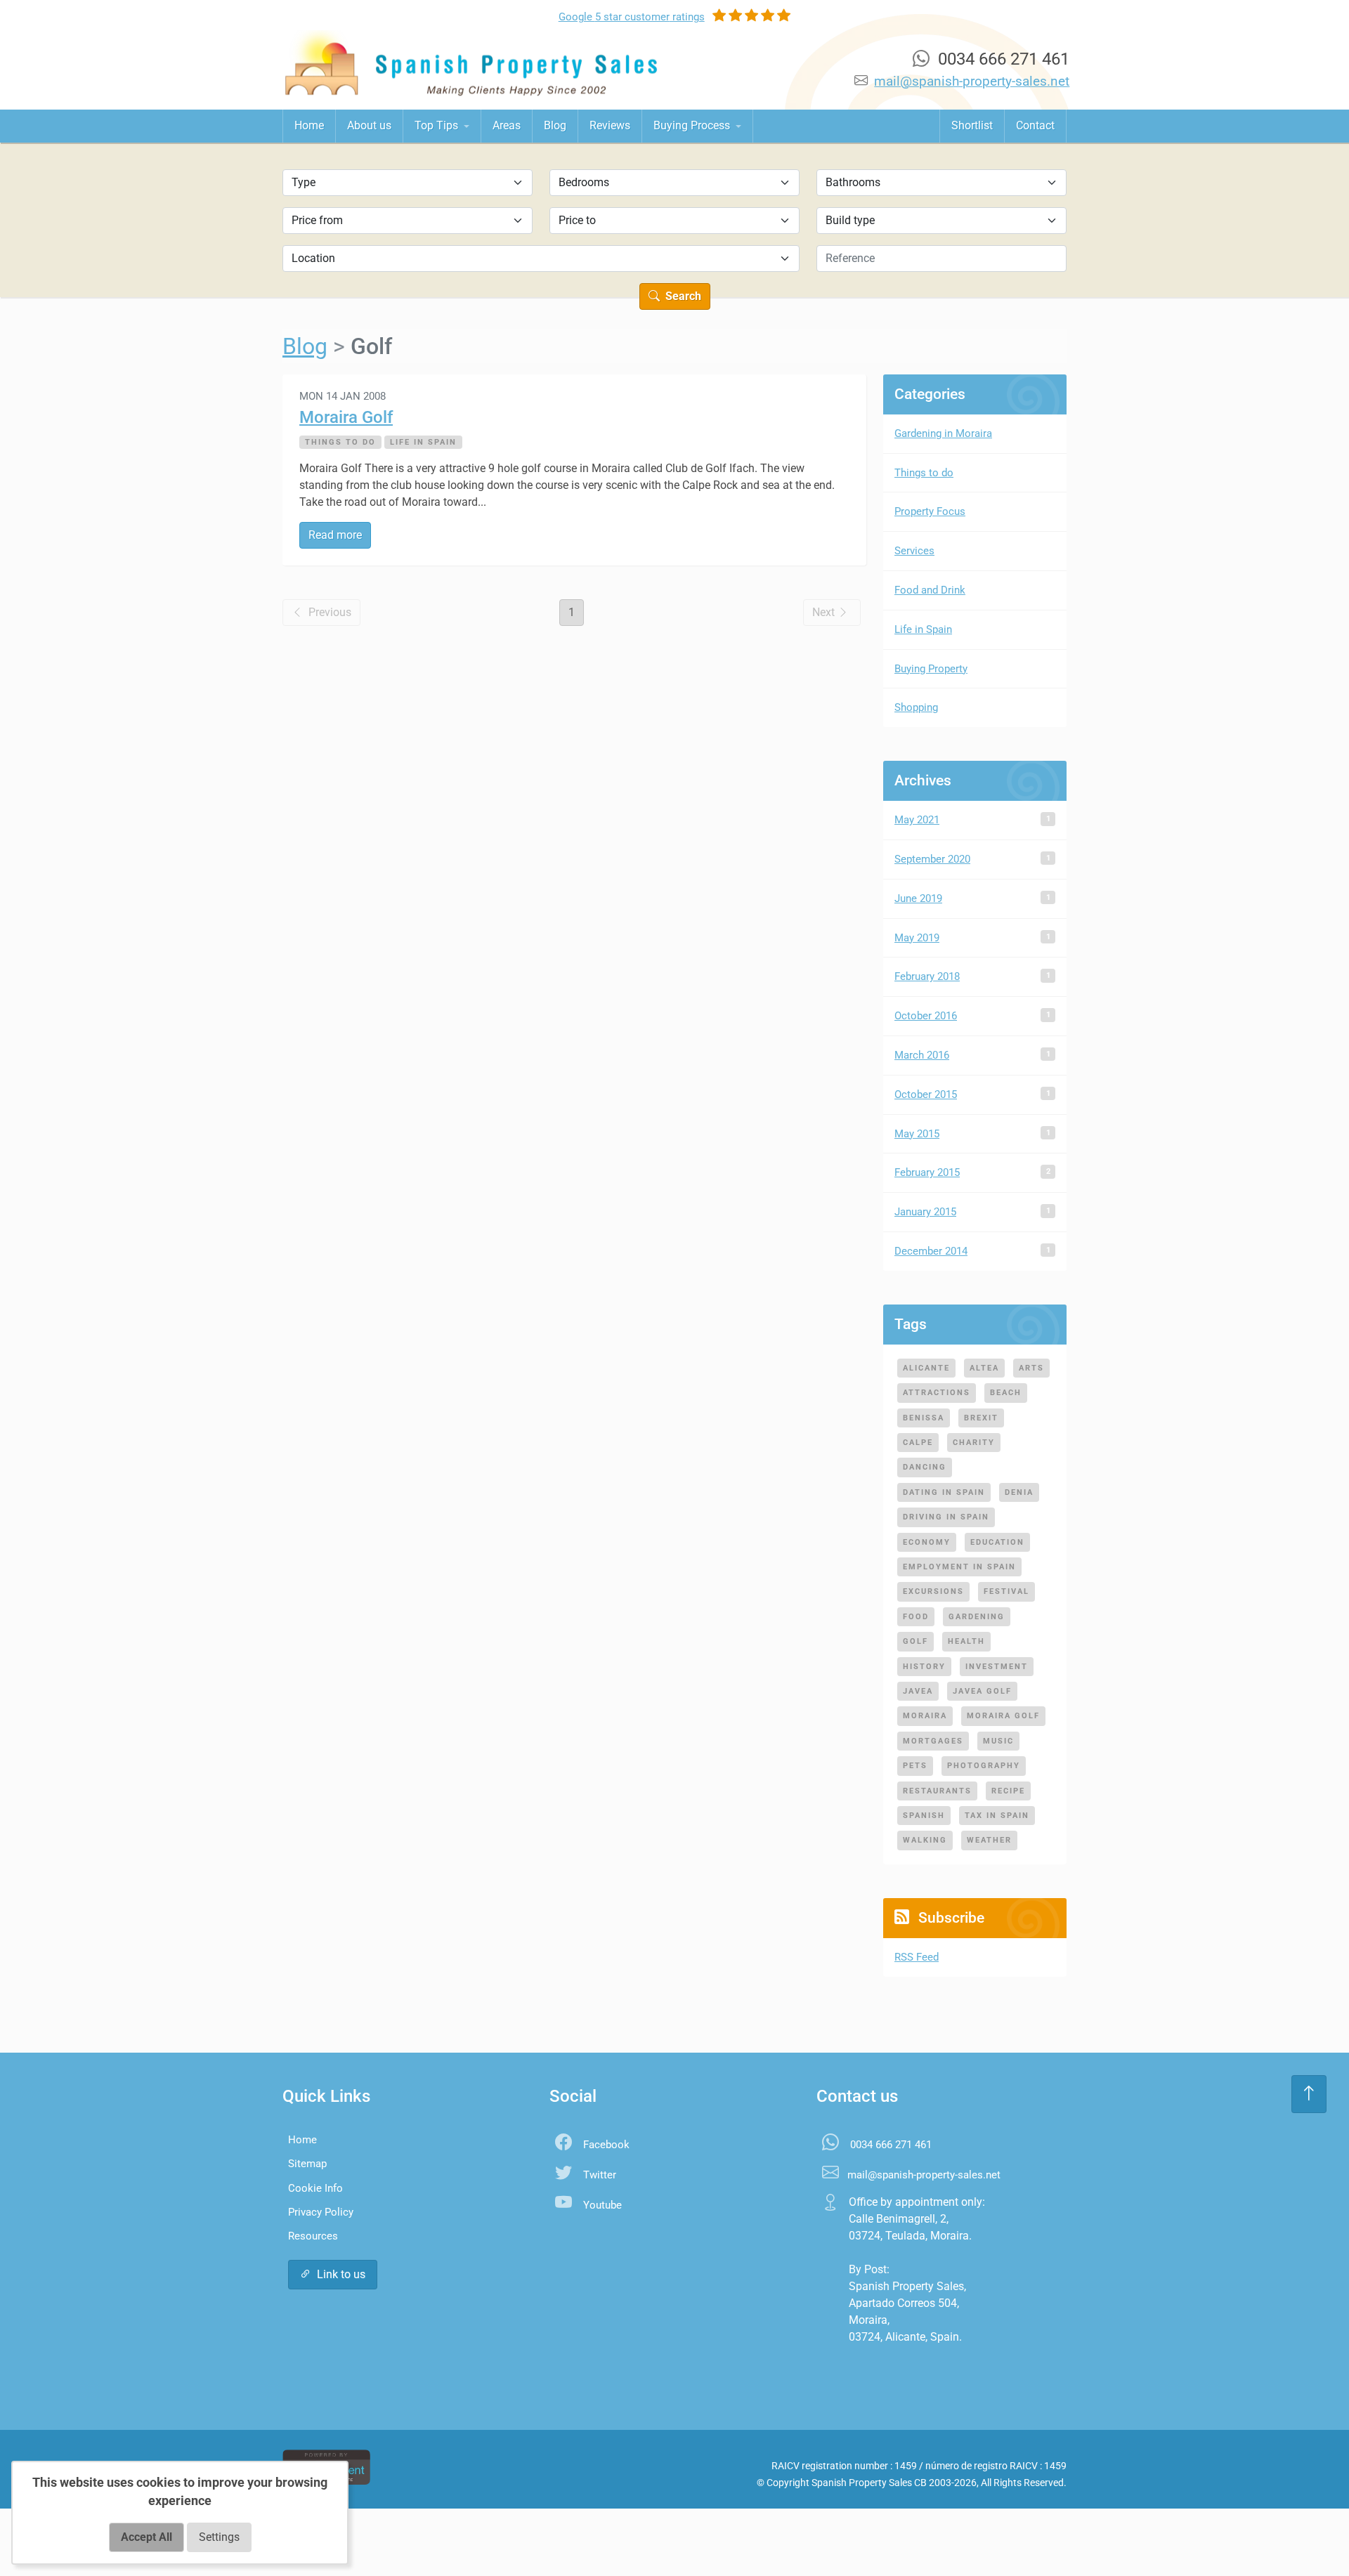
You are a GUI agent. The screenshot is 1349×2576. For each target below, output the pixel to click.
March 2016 (922, 1055)
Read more (335, 535)
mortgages (933, 1741)
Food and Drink (930, 590)
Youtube (602, 2205)
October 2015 (926, 1094)
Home (309, 125)
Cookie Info (315, 2188)
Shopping (916, 707)
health (966, 1641)
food (916, 1616)
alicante (926, 1368)
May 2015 (917, 1134)
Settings (219, 2537)
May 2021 (917, 820)
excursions (933, 1591)
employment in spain (959, 1567)
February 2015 (927, 1172)
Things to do (340, 442)
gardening (977, 1616)
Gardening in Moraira (943, 433)
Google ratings (632, 17)
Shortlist (972, 125)
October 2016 (926, 1016)
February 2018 (927, 976)
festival (1006, 1591)
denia (1019, 1492)
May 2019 (917, 938)
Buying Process (693, 125)
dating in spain (944, 1492)
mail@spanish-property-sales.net (972, 81)
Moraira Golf (346, 417)
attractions (937, 1392)
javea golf (982, 1691)
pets (915, 1765)
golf (915, 1641)
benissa (924, 1418)
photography (984, 1765)
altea (984, 1368)
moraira (925, 1715)
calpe (918, 1442)
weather (989, 1840)
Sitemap (307, 2164)
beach (1006, 1392)
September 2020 (932, 859)
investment (997, 1666)
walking (925, 1840)
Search (682, 296)
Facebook (606, 2145)
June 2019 (918, 898)
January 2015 (925, 1212)
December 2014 (931, 1251)
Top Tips (438, 125)
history (924, 1666)
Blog (555, 125)
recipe (1008, 1791)
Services (914, 551)
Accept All (146, 2537)
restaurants (937, 1791)
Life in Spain (423, 442)
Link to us (341, 2274)
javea (918, 1691)
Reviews (610, 125)
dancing (925, 1467)
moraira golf (1003, 1715)
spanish (924, 1815)
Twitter (600, 2175)
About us (369, 125)
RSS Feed (917, 1957)
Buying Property (931, 669)
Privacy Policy (321, 2212)
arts (1031, 1368)
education (997, 1542)
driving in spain (946, 1517)
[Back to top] (1309, 2094)
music (998, 1741)
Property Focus (930, 511)
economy (927, 1542)
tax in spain (997, 1815)
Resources (313, 2236)
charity (974, 1442)
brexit (981, 1418)
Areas (507, 125)
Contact (1035, 125)
